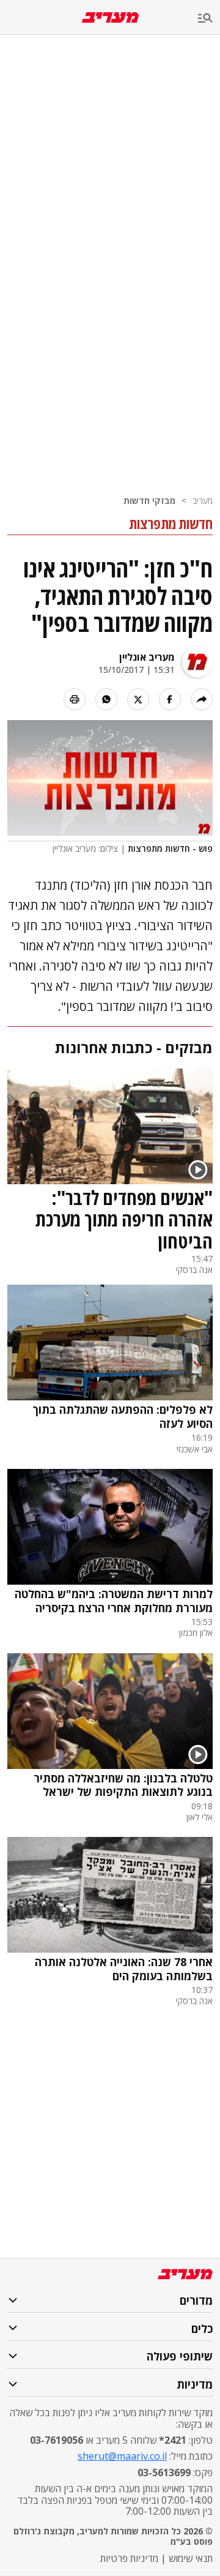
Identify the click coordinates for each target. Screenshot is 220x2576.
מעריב (203, 501)
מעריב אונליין (147, 657)
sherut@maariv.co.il (122, 2456)
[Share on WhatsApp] (106, 699)
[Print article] (75, 699)
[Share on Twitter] (138, 699)
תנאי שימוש (191, 2558)
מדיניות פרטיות (129, 2558)
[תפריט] (209, 19)
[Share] (202, 699)
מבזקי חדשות (149, 501)
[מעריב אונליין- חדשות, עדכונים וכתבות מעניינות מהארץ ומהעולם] (110, 17)
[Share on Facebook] (170, 699)
